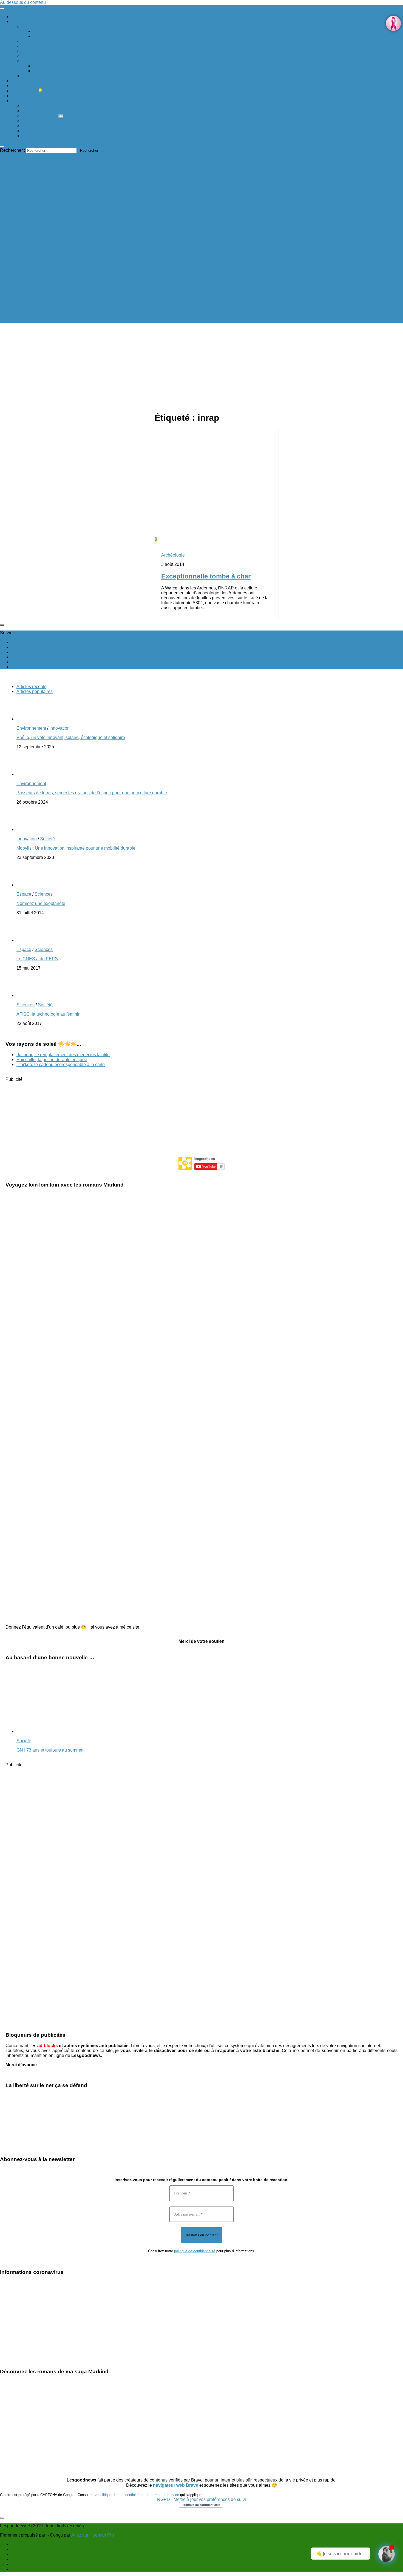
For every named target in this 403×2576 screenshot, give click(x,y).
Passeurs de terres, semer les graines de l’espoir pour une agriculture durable (92, 793)
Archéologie (45, 66)
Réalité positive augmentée (38, 96)
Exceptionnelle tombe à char (206, 576)
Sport (27, 76)
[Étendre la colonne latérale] (2, 625)
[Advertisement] (201, 1116)
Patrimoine (32, 46)
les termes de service (162, 2495)
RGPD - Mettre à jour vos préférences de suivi (201, 2499)
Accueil (18, 17)
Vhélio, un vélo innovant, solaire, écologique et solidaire (71, 737)
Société (18, 22)
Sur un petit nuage (40, 111)
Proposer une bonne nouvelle (51, 121)
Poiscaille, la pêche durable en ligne (52, 1060)
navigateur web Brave (176, 2485)
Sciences (31, 61)
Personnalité (34, 51)
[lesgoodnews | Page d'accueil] (82, 321)
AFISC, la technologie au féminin (49, 1014)
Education (32, 41)
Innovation (21, 86)
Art (25, 26)
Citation (40, 31)
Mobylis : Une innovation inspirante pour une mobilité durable (76, 848)
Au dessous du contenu (23, 2)
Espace (40, 71)
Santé (28, 56)
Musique (41, 36)
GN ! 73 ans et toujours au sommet (50, 1750)
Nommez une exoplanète (41, 903)
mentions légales (39, 136)
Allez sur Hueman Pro (93, 2535)
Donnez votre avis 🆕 (43, 116)
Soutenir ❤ (32, 106)
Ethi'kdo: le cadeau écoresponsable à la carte (61, 1065)
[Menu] (2, 9)
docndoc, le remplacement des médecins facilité (63, 1055)
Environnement (26, 81)
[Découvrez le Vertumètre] (387, 2554)
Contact (29, 126)
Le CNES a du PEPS (37, 959)
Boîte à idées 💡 (27, 91)
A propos (31, 131)
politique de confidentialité (195, 2251)
